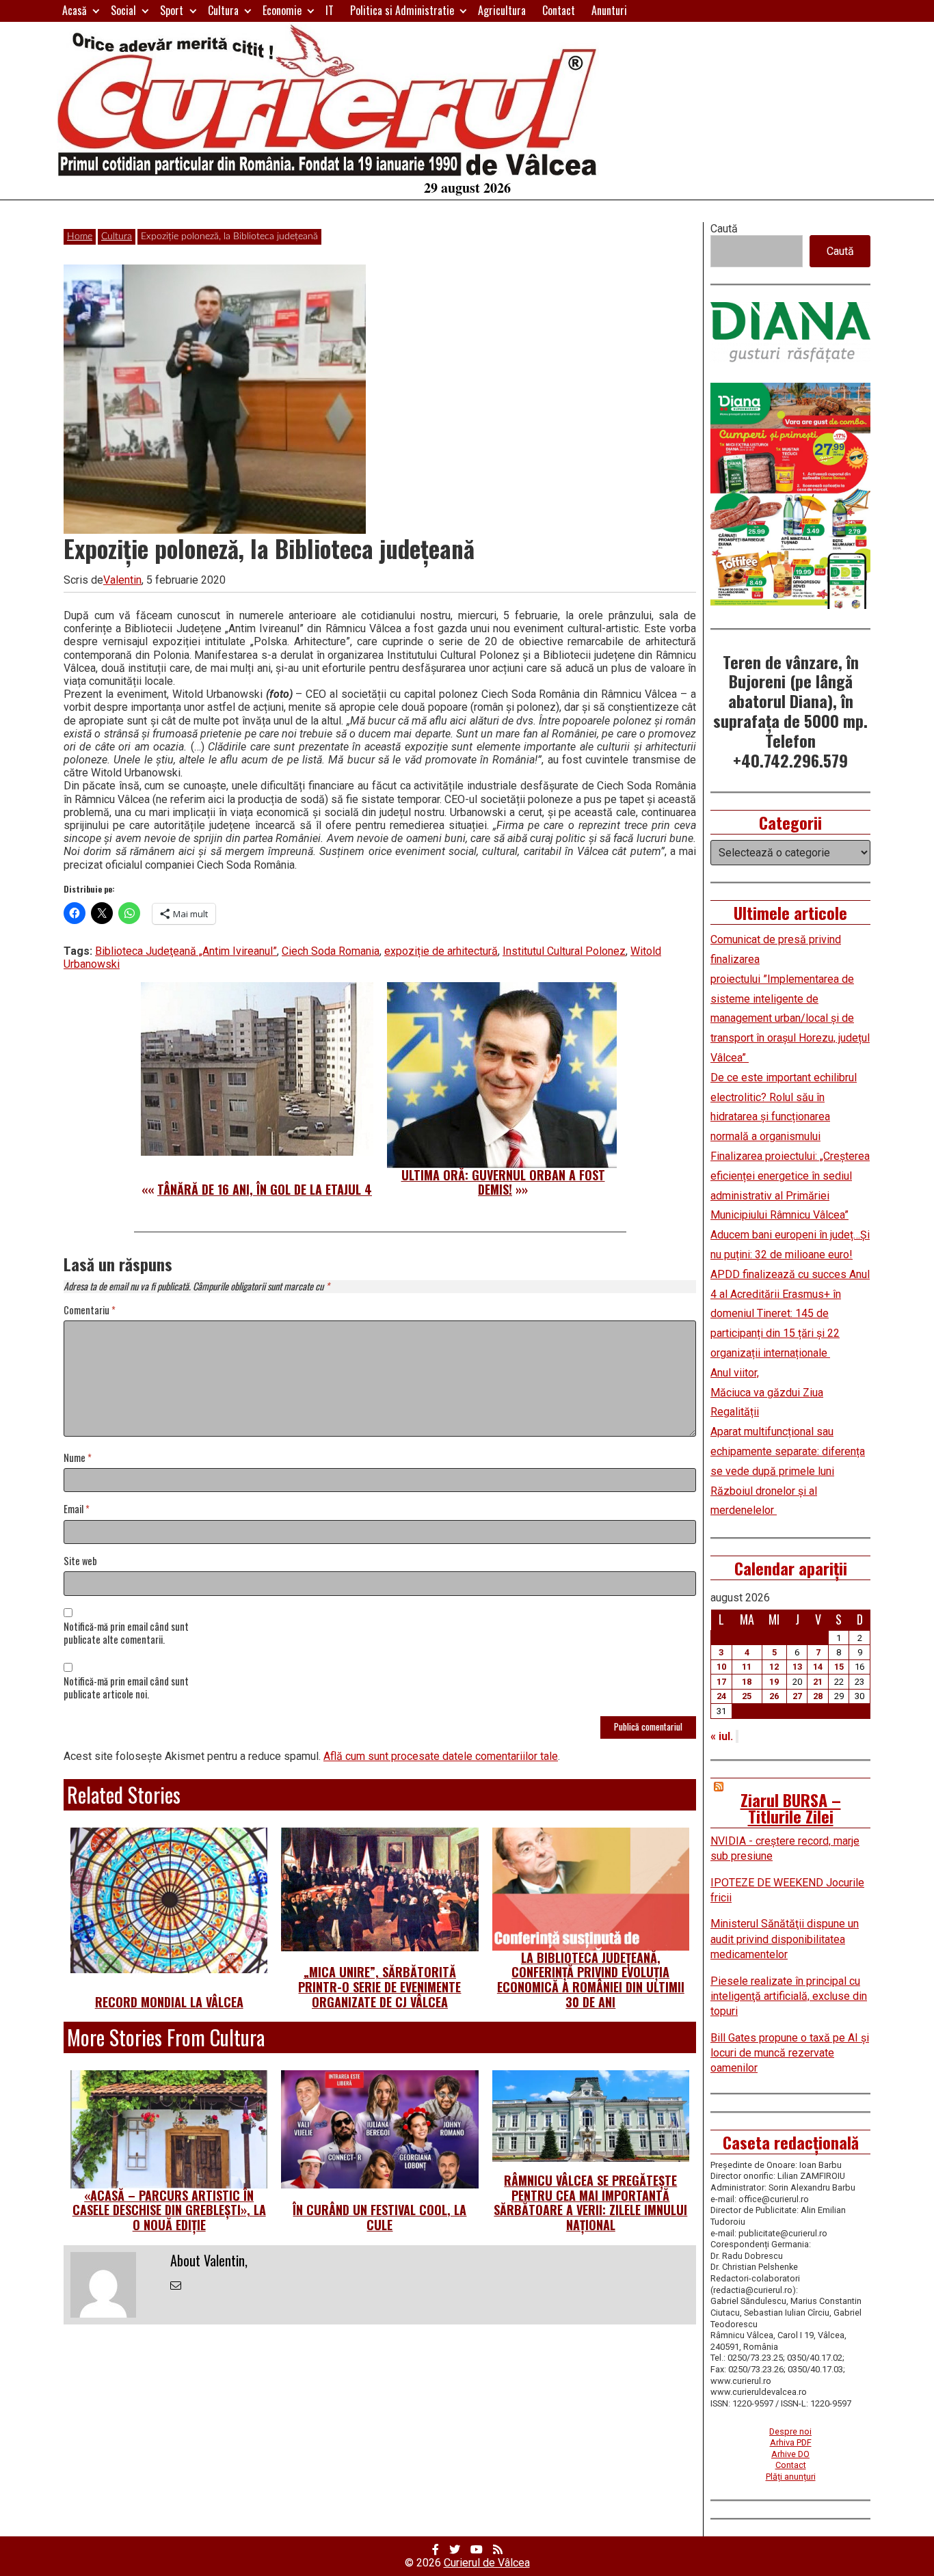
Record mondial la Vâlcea (169, 2002)
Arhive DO (790, 2454)
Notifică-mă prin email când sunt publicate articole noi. (126, 1688)
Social (123, 10)
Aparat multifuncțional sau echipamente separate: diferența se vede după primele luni (788, 1451)
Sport (172, 10)
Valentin (122, 580)
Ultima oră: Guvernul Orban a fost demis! (503, 1182)
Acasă (75, 10)
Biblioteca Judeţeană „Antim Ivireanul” (186, 951)
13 (797, 1667)
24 (721, 1696)
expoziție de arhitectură (441, 951)
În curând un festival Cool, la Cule (379, 2217)
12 (774, 1667)
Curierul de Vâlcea (487, 2563)
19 (774, 1682)
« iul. (722, 1736)
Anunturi (609, 10)
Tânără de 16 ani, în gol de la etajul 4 (265, 1189)
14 (818, 1667)
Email (77, 1509)
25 (747, 1696)
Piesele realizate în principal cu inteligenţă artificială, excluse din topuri (789, 1996)
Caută (724, 229)
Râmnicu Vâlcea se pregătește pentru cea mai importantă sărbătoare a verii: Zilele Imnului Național (590, 2202)
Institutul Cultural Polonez (564, 951)
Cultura (223, 10)
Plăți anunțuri (791, 2477)
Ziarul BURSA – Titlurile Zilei (791, 1808)
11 (747, 1667)
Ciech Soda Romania (331, 951)
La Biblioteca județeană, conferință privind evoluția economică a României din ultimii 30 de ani (591, 1980)
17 (721, 1682)
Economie (282, 10)
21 (818, 1682)
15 (839, 1667)
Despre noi (790, 2431)
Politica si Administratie (402, 10)
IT (330, 10)
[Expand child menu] (96, 11)
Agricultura (502, 10)
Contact (559, 10)
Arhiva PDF (791, 2442)
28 (818, 1696)
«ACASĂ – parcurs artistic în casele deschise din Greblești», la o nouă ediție (169, 2210)
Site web (80, 1561)
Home (80, 236)
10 (721, 1667)
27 (797, 1696)
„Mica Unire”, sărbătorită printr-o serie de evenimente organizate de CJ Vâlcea (379, 1987)
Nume (78, 1458)
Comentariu (90, 1311)
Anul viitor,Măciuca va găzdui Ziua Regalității (767, 1393)
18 (747, 1682)
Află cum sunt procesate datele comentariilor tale (441, 1756)
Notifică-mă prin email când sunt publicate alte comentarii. (126, 1633)
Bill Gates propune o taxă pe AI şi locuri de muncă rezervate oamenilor (790, 2053)
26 (774, 1696)
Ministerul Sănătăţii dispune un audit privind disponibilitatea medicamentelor (785, 1939)
